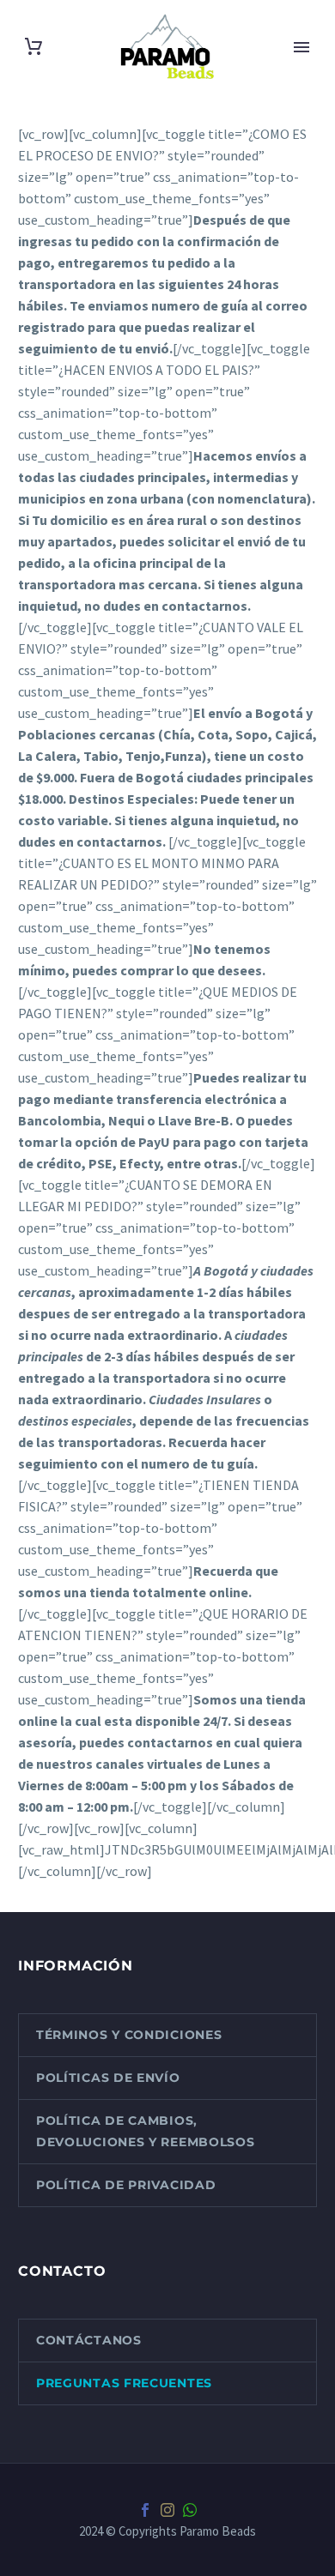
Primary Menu (301, 47)
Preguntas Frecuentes (124, 2383)
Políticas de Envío (108, 2078)
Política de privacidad (126, 2185)
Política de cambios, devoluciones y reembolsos (146, 2131)
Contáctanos (89, 2340)
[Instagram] (167, 2510)
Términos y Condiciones (129, 2035)
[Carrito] (33, 47)
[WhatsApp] (190, 2510)
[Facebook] (145, 2510)
